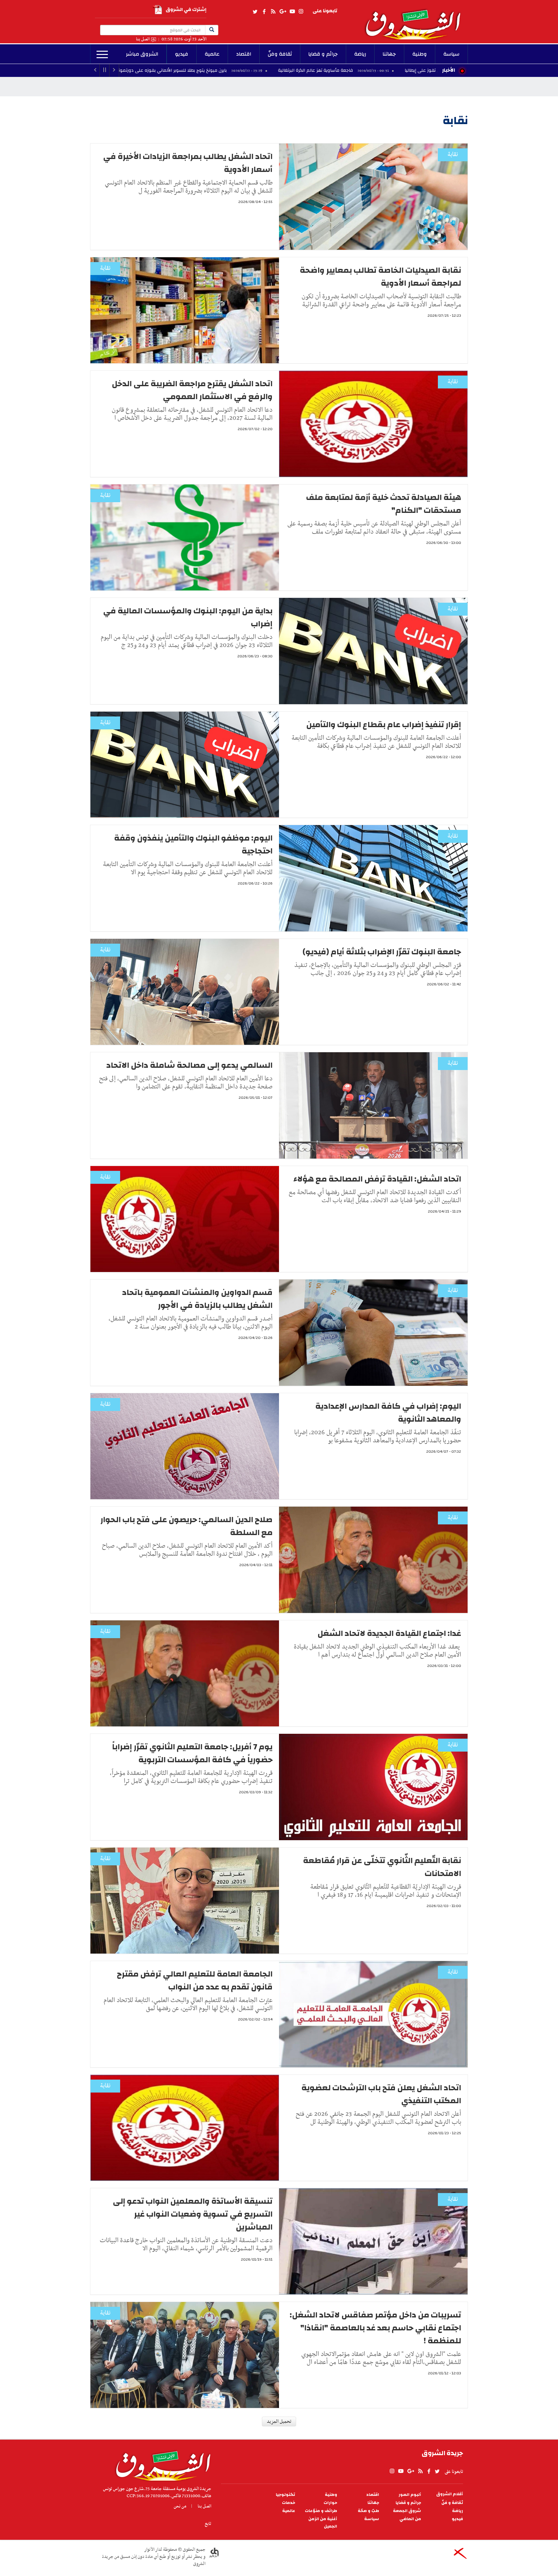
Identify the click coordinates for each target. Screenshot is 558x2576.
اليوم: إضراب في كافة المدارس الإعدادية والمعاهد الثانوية (388, 1413)
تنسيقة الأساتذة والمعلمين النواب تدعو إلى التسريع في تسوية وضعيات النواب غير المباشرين (193, 2214)
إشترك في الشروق (186, 10)
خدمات (289, 2503)
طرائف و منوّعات (321, 2511)
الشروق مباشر (142, 54)
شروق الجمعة (407, 2511)
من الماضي (410, 2519)
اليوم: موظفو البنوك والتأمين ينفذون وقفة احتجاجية (193, 844)
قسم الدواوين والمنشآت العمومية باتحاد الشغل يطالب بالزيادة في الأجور (197, 1299)
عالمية (212, 54)
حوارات (330, 2503)
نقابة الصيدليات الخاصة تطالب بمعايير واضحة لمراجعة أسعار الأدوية (380, 277)
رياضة (360, 54)
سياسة (451, 54)
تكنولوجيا (285, 2495)
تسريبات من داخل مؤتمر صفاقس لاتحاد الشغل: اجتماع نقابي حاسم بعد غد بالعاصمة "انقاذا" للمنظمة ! (375, 2328)
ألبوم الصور (410, 2495)
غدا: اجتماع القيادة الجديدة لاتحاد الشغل (389, 1633)
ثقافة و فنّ (452, 2503)
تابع (208, 2524)
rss (273, 12)
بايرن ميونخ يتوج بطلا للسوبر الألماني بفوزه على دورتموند (315, 70)
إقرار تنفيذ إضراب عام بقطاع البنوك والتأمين (384, 725)
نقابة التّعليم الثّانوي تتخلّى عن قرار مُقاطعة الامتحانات (382, 1867)
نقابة (453, 155)
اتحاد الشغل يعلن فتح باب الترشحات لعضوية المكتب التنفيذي (381, 2094)
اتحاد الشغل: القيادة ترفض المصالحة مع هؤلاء (377, 1179)
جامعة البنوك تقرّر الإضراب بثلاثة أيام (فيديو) (382, 952)
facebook (264, 12)
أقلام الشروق (450, 2494)
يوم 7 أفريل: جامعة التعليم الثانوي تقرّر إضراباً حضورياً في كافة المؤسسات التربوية (192, 1753)
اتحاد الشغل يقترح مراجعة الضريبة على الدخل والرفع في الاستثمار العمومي (192, 390)
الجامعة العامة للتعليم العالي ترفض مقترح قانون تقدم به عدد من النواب (195, 1980)
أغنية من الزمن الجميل (323, 2523)
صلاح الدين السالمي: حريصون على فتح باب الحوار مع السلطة (186, 1526)
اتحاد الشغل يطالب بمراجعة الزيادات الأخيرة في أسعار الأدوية (188, 163)
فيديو (182, 54)
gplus (283, 12)
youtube (292, 12)
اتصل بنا (143, 39)
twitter (255, 12)
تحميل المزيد (279, 2422)
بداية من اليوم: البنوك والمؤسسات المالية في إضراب (188, 617)
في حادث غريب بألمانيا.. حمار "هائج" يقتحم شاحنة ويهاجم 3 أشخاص (144, 70)
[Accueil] (161, 2464)
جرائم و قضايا (323, 54)
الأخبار (449, 70)
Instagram (301, 12)
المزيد (102, 55)
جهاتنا (389, 54)
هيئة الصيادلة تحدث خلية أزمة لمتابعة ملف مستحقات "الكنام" (384, 504)
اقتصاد (244, 54)
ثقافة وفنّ (280, 54)
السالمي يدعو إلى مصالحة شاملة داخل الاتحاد (189, 1065)
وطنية (420, 54)
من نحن (180, 2506)
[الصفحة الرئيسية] (416, 20)
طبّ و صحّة (368, 2511)
